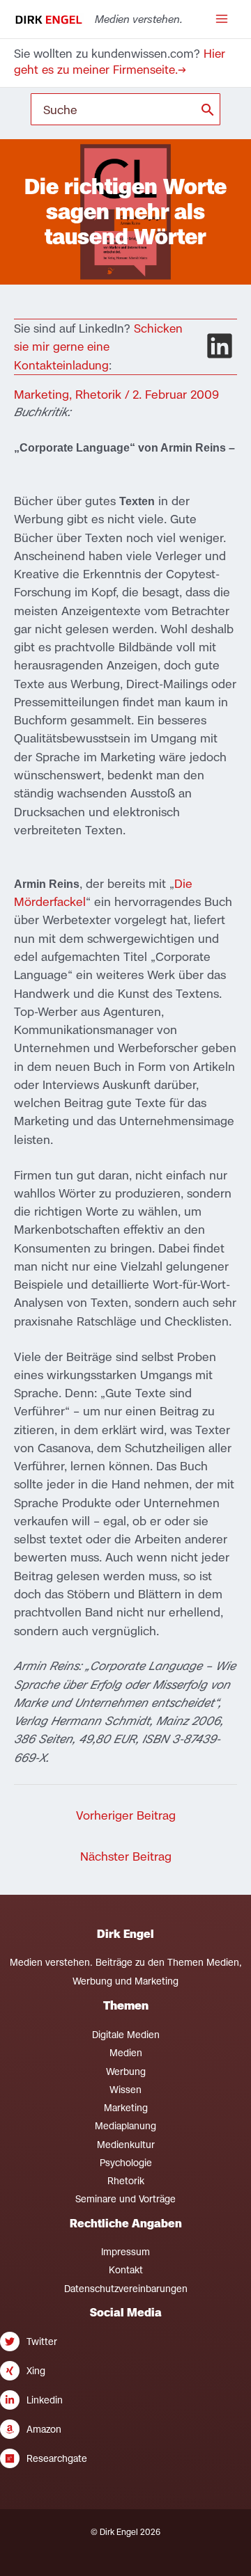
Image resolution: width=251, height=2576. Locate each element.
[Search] (208, 109)
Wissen (125, 2090)
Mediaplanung (125, 2126)
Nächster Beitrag (126, 1856)
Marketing (41, 394)
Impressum (125, 2252)
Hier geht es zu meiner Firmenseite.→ (120, 62)
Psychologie (126, 2163)
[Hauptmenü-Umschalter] (221, 19)
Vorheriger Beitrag (126, 1815)
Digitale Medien (126, 2035)
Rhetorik (98, 394)
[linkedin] (220, 346)
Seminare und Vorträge (125, 2199)
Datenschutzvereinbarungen (126, 2289)
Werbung (126, 2072)
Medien (126, 2053)
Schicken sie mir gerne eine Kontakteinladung (98, 347)
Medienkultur (126, 2145)
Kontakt (126, 2270)
